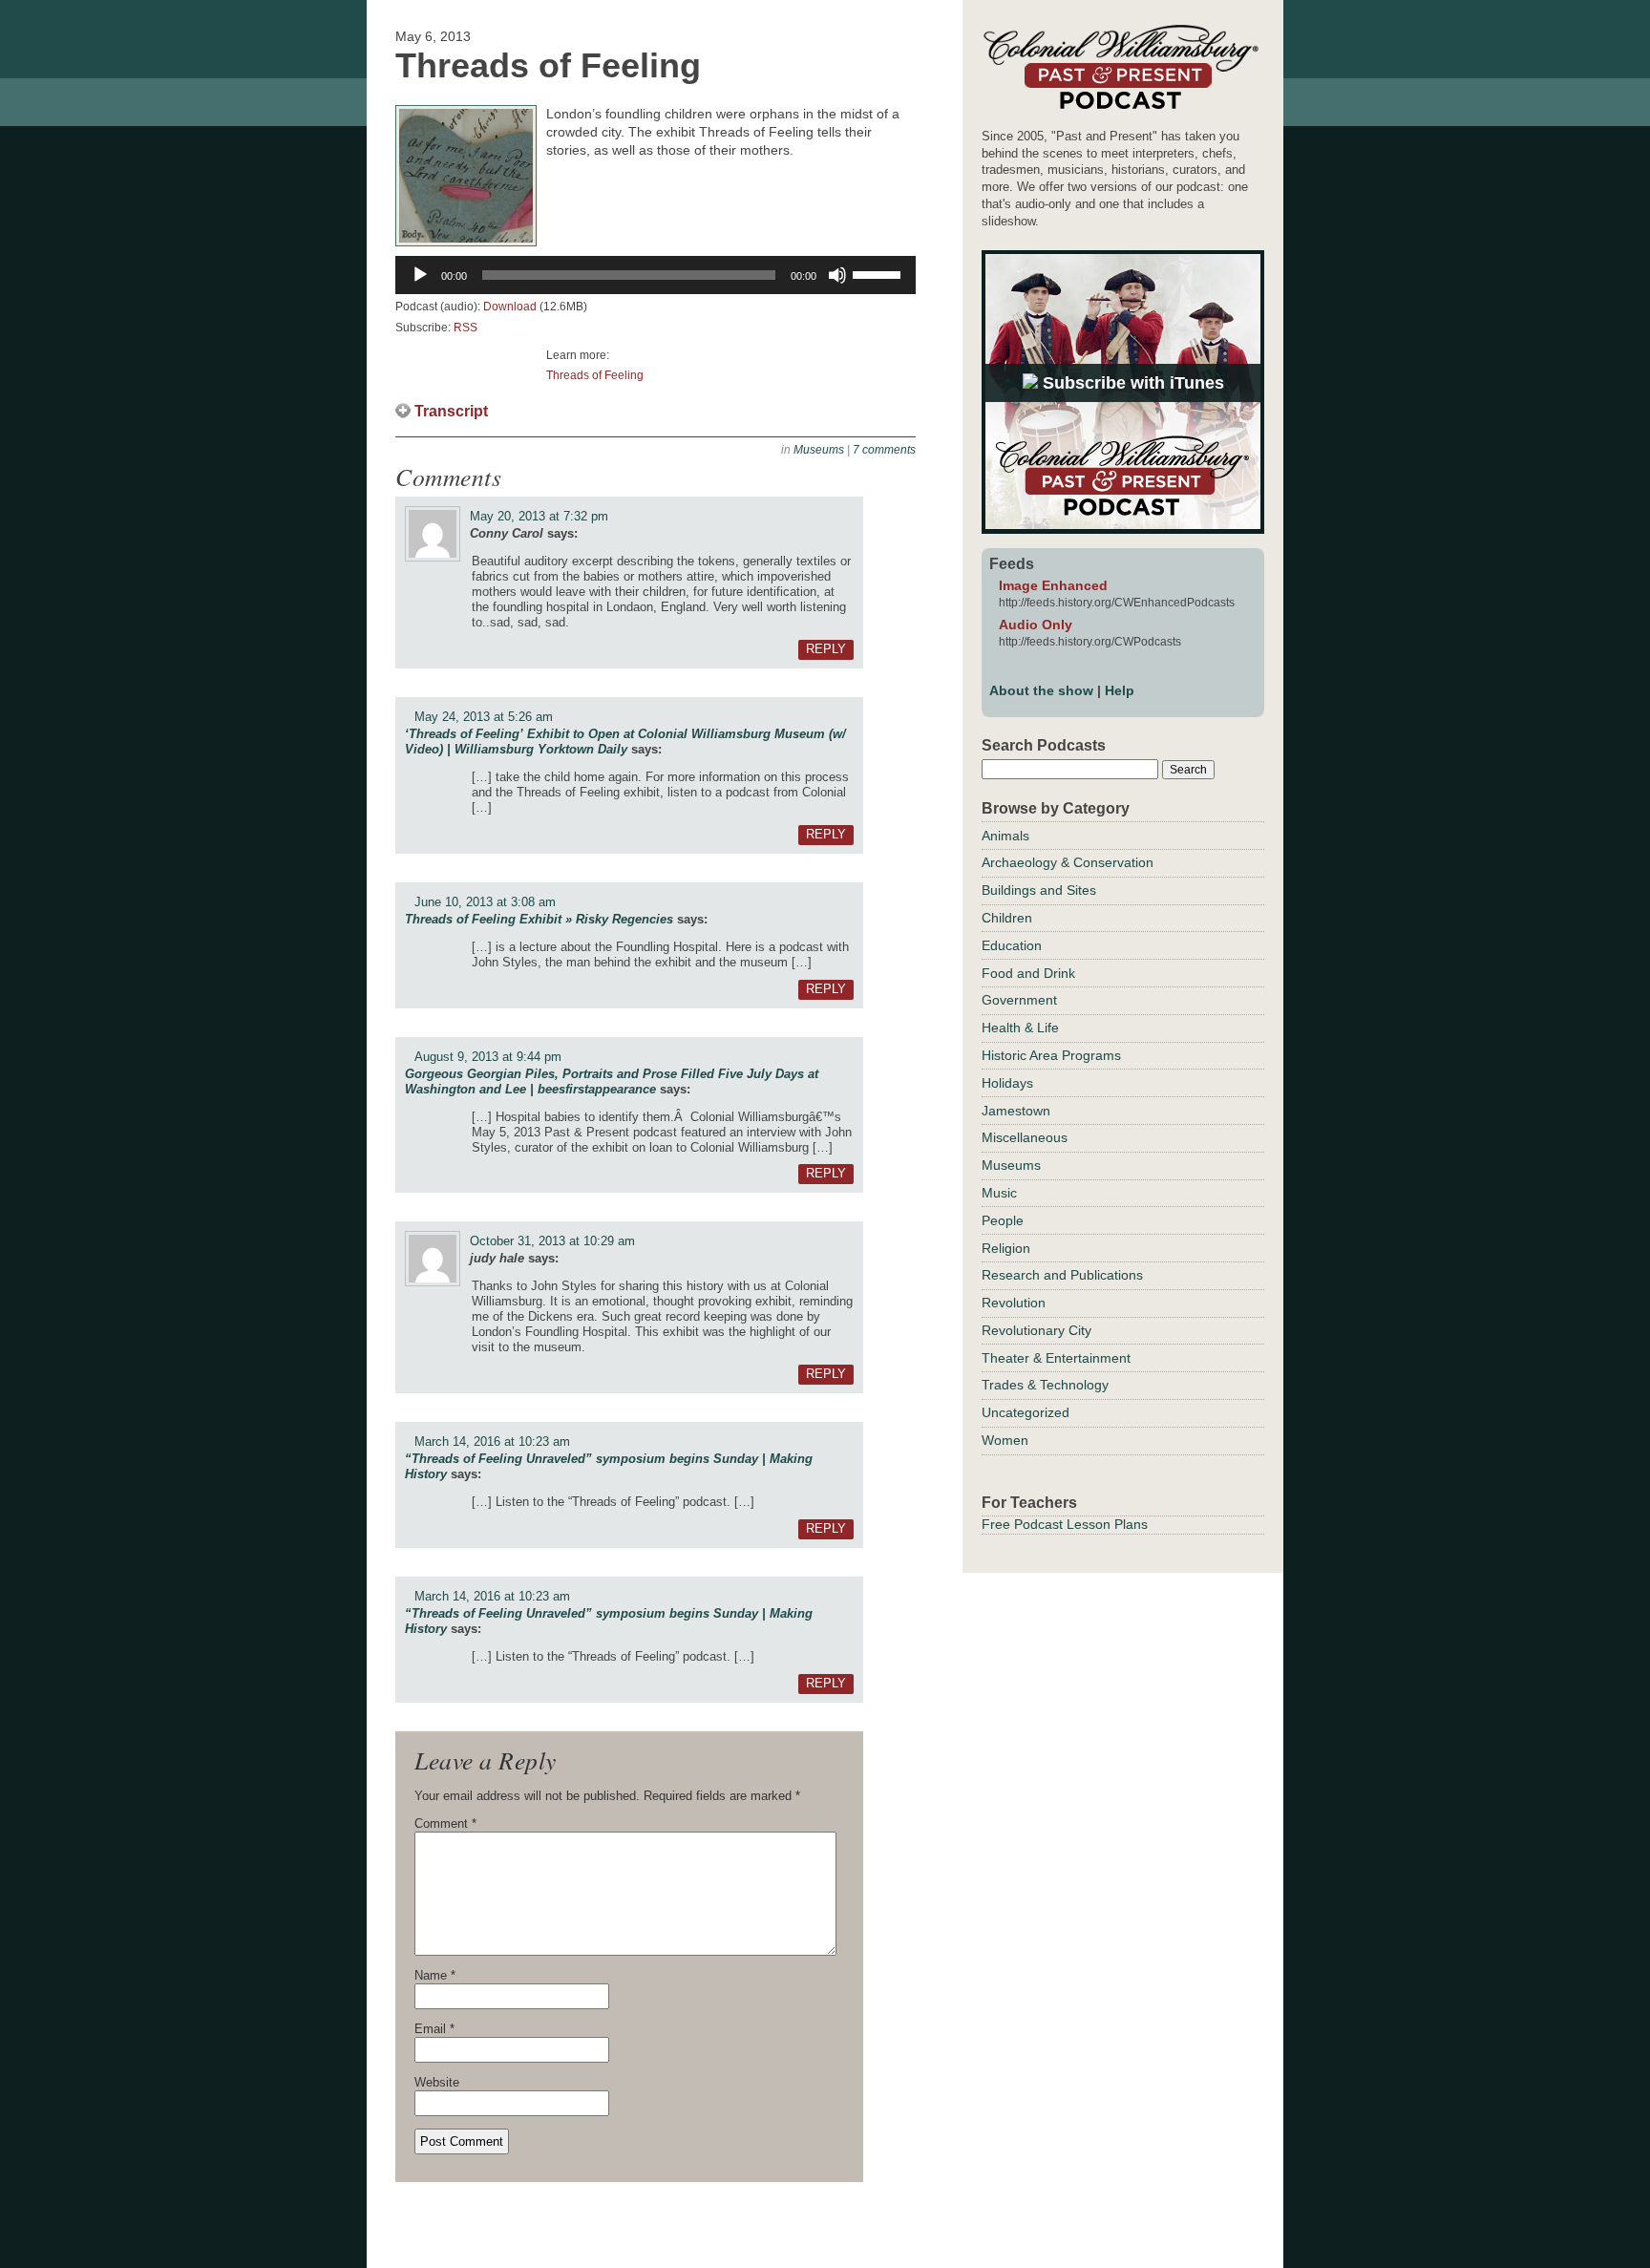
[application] (656, 275)
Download (510, 307)
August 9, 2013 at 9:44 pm (488, 1057)
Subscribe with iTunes (1131, 383)
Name (435, 1975)
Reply (826, 649)
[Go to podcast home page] (1120, 108)
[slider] (879, 273)
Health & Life (1020, 1028)
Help (1120, 690)
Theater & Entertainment (1056, 1358)
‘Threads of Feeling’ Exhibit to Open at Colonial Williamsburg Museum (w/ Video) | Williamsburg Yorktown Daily (625, 742)
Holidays (1007, 1083)
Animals (1005, 836)
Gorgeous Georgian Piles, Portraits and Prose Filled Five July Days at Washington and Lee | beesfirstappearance (612, 1081)
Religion (1006, 1248)
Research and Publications (1062, 1275)
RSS (465, 328)
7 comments (884, 450)
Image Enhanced (1053, 585)
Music (999, 1193)
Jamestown (1016, 1111)
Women (1005, 1440)
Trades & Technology (1045, 1385)
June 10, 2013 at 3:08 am (485, 902)
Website (437, 2082)
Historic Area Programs (1051, 1055)
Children (1007, 918)
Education (1012, 945)
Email (434, 2029)
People (1003, 1220)
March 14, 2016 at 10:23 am (492, 1441)
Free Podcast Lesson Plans (1065, 1524)
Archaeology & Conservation (1068, 862)
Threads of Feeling (595, 375)
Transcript (451, 411)
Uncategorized (1026, 1412)
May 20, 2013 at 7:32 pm (539, 516)
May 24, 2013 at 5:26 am (484, 717)
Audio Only (1036, 625)
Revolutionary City (1037, 1330)
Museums (819, 450)
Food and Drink (1028, 973)
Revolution (1014, 1303)
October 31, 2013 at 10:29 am (552, 1241)
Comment (445, 1823)
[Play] (420, 275)
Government (1019, 1000)
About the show (1041, 690)
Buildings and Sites (1039, 890)
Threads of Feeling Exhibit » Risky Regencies (539, 919)
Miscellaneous (1025, 1137)
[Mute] (837, 275)
